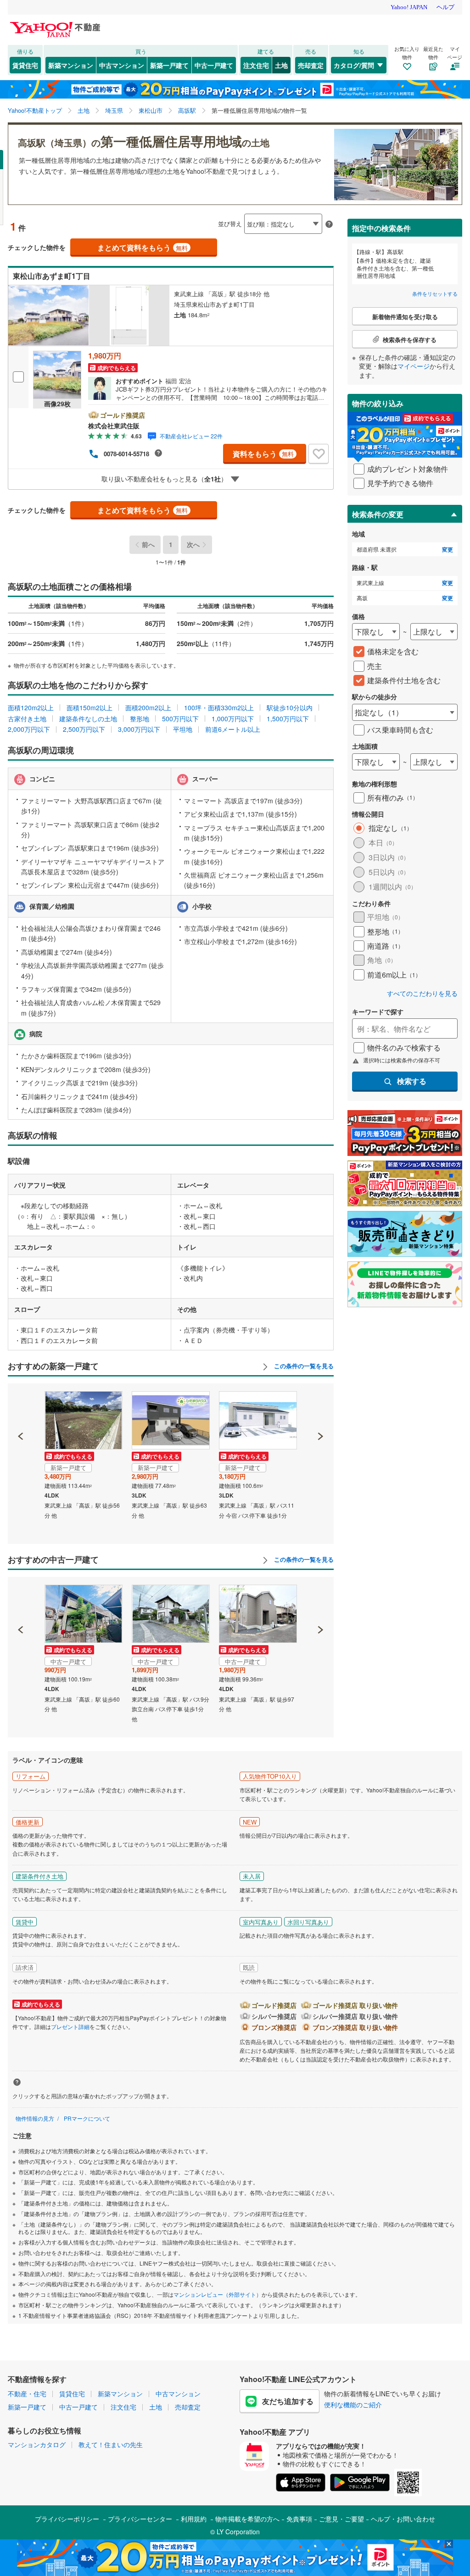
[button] (21, 1405)
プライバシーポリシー (67, 2519)
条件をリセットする (435, 293)
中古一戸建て (214, 65)
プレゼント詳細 (70, 2026)
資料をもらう (263, 454)
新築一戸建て (169, 65)
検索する (412, 1081)
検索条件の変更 (378, 514)
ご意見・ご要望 (341, 2519)
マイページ (414, 366)
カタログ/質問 (354, 65)
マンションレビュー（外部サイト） (218, 2294)
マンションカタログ (37, 2444)
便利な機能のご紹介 (353, 2405)
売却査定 (311, 65)
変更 (448, 550)
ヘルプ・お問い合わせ (403, 2519)
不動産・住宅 (27, 2394)
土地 (281, 65)
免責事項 (299, 2519)
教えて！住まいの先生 (111, 2444)
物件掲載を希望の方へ (247, 2519)
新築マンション (71, 65)
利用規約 (194, 2519)
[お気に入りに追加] (319, 454)
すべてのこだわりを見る (422, 993)
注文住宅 (256, 65)
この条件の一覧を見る (303, 1366)
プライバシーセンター (140, 2519)
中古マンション (122, 65)
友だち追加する (288, 2401)
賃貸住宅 (25, 65)
